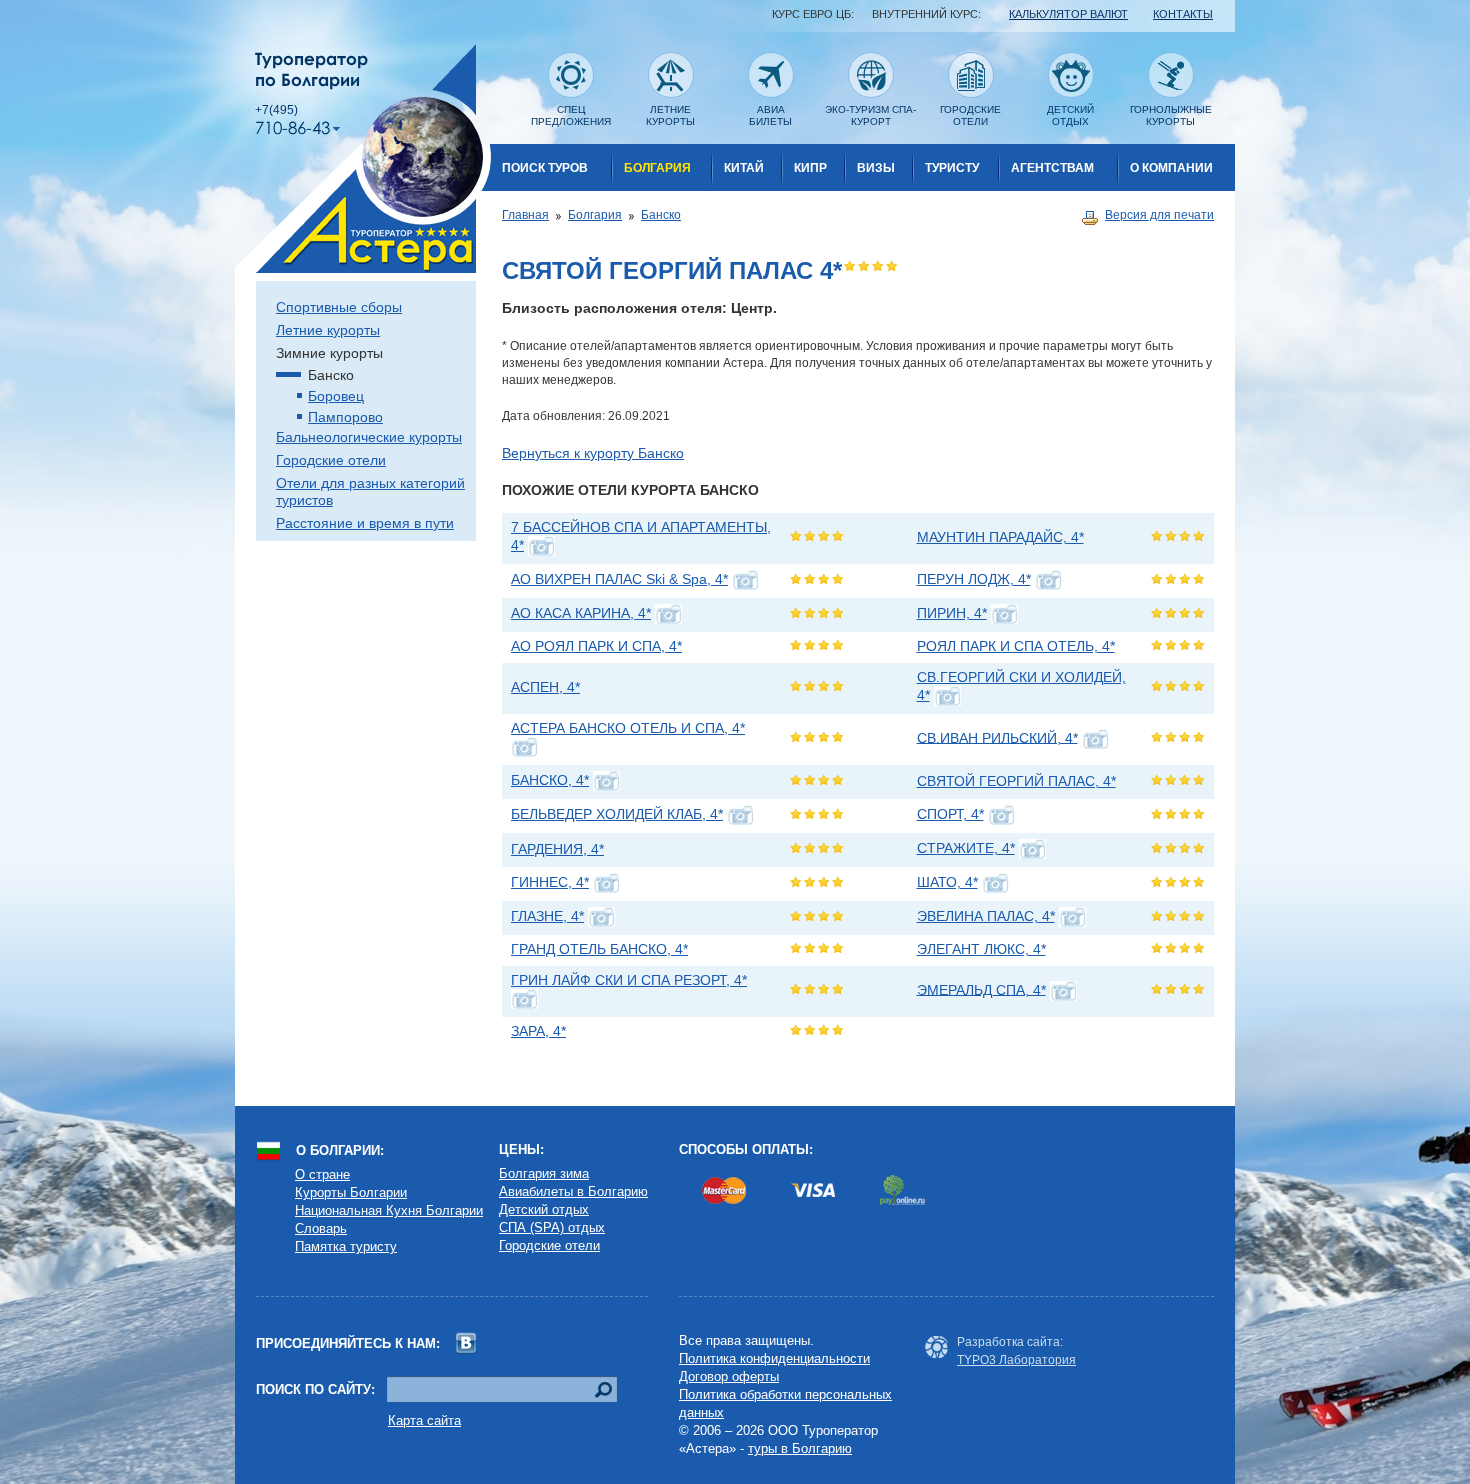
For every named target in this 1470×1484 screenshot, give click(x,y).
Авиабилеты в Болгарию (573, 1191)
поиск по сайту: (315, 1389)
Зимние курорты (329, 353)
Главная (525, 215)
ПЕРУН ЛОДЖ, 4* (974, 579)
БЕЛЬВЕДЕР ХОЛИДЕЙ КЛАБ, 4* (617, 814)
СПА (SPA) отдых (552, 1227)
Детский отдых (544, 1209)
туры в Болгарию (800, 1448)
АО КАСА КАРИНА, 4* (581, 613)
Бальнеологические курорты (369, 437)
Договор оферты (729, 1376)
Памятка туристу (346, 1246)
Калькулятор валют (1068, 14)
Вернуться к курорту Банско (593, 453)
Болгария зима (544, 1173)
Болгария (657, 168)
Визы (876, 168)
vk (466, 1343)
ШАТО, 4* (947, 882)
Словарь (321, 1228)
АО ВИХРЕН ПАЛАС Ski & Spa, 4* (619, 579)
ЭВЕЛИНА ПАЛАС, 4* (986, 916)
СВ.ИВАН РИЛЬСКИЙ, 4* (997, 737)
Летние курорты (328, 330)
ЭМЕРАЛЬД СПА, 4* (981, 989)
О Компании (1171, 168)
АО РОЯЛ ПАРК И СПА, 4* (596, 646)
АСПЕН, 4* (545, 687)
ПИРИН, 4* (952, 613)
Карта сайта (424, 1420)
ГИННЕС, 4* (550, 882)
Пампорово (345, 417)
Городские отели (331, 460)
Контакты (1183, 14)
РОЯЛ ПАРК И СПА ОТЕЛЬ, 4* (1016, 646)
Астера (363, 158)
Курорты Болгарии (351, 1192)
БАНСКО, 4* (550, 780)
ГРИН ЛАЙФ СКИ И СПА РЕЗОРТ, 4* (629, 980)
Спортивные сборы (339, 307)
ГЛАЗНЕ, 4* (547, 916)
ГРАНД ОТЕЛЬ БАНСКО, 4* (599, 949)
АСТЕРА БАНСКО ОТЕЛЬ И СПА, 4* (628, 728)
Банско (661, 215)
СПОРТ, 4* (950, 814)
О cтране (322, 1174)
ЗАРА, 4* (538, 1031)
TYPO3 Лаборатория (1016, 1360)
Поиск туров (545, 168)
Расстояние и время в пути (365, 523)
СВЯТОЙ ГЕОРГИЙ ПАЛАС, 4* (1016, 781)
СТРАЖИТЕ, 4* (966, 848)
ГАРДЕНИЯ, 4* (557, 849)
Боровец (336, 396)
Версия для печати (1159, 215)
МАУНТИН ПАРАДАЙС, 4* (1000, 537)
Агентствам (1052, 168)
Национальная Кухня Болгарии (389, 1210)
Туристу (952, 168)
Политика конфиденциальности (774, 1358)
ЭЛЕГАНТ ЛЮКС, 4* (981, 949)
